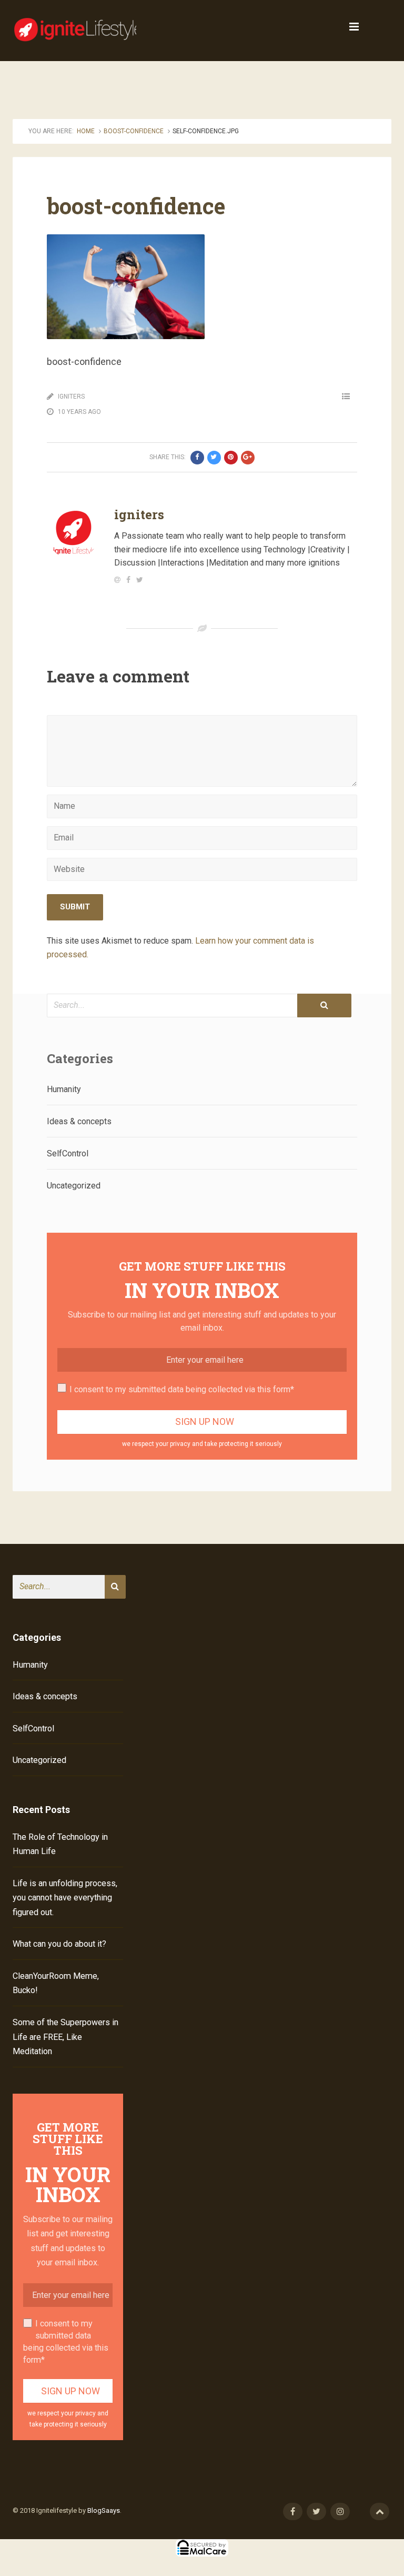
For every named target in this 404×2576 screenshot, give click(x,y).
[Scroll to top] (380, 2511)
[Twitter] (316, 2511)
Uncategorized (74, 1186)
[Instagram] (340, 2511)
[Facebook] (293, 2511)
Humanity (64, 1089)
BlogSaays (104, 2510)
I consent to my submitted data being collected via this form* (182, 1389)
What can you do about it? (59, 1944)
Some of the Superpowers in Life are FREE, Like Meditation (65, 2037)
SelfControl (68, 1153)
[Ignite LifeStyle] (78, 27)
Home (86, 131)
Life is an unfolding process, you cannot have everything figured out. (65, 1898)
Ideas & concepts (79, 1121)
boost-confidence (134, 131)
